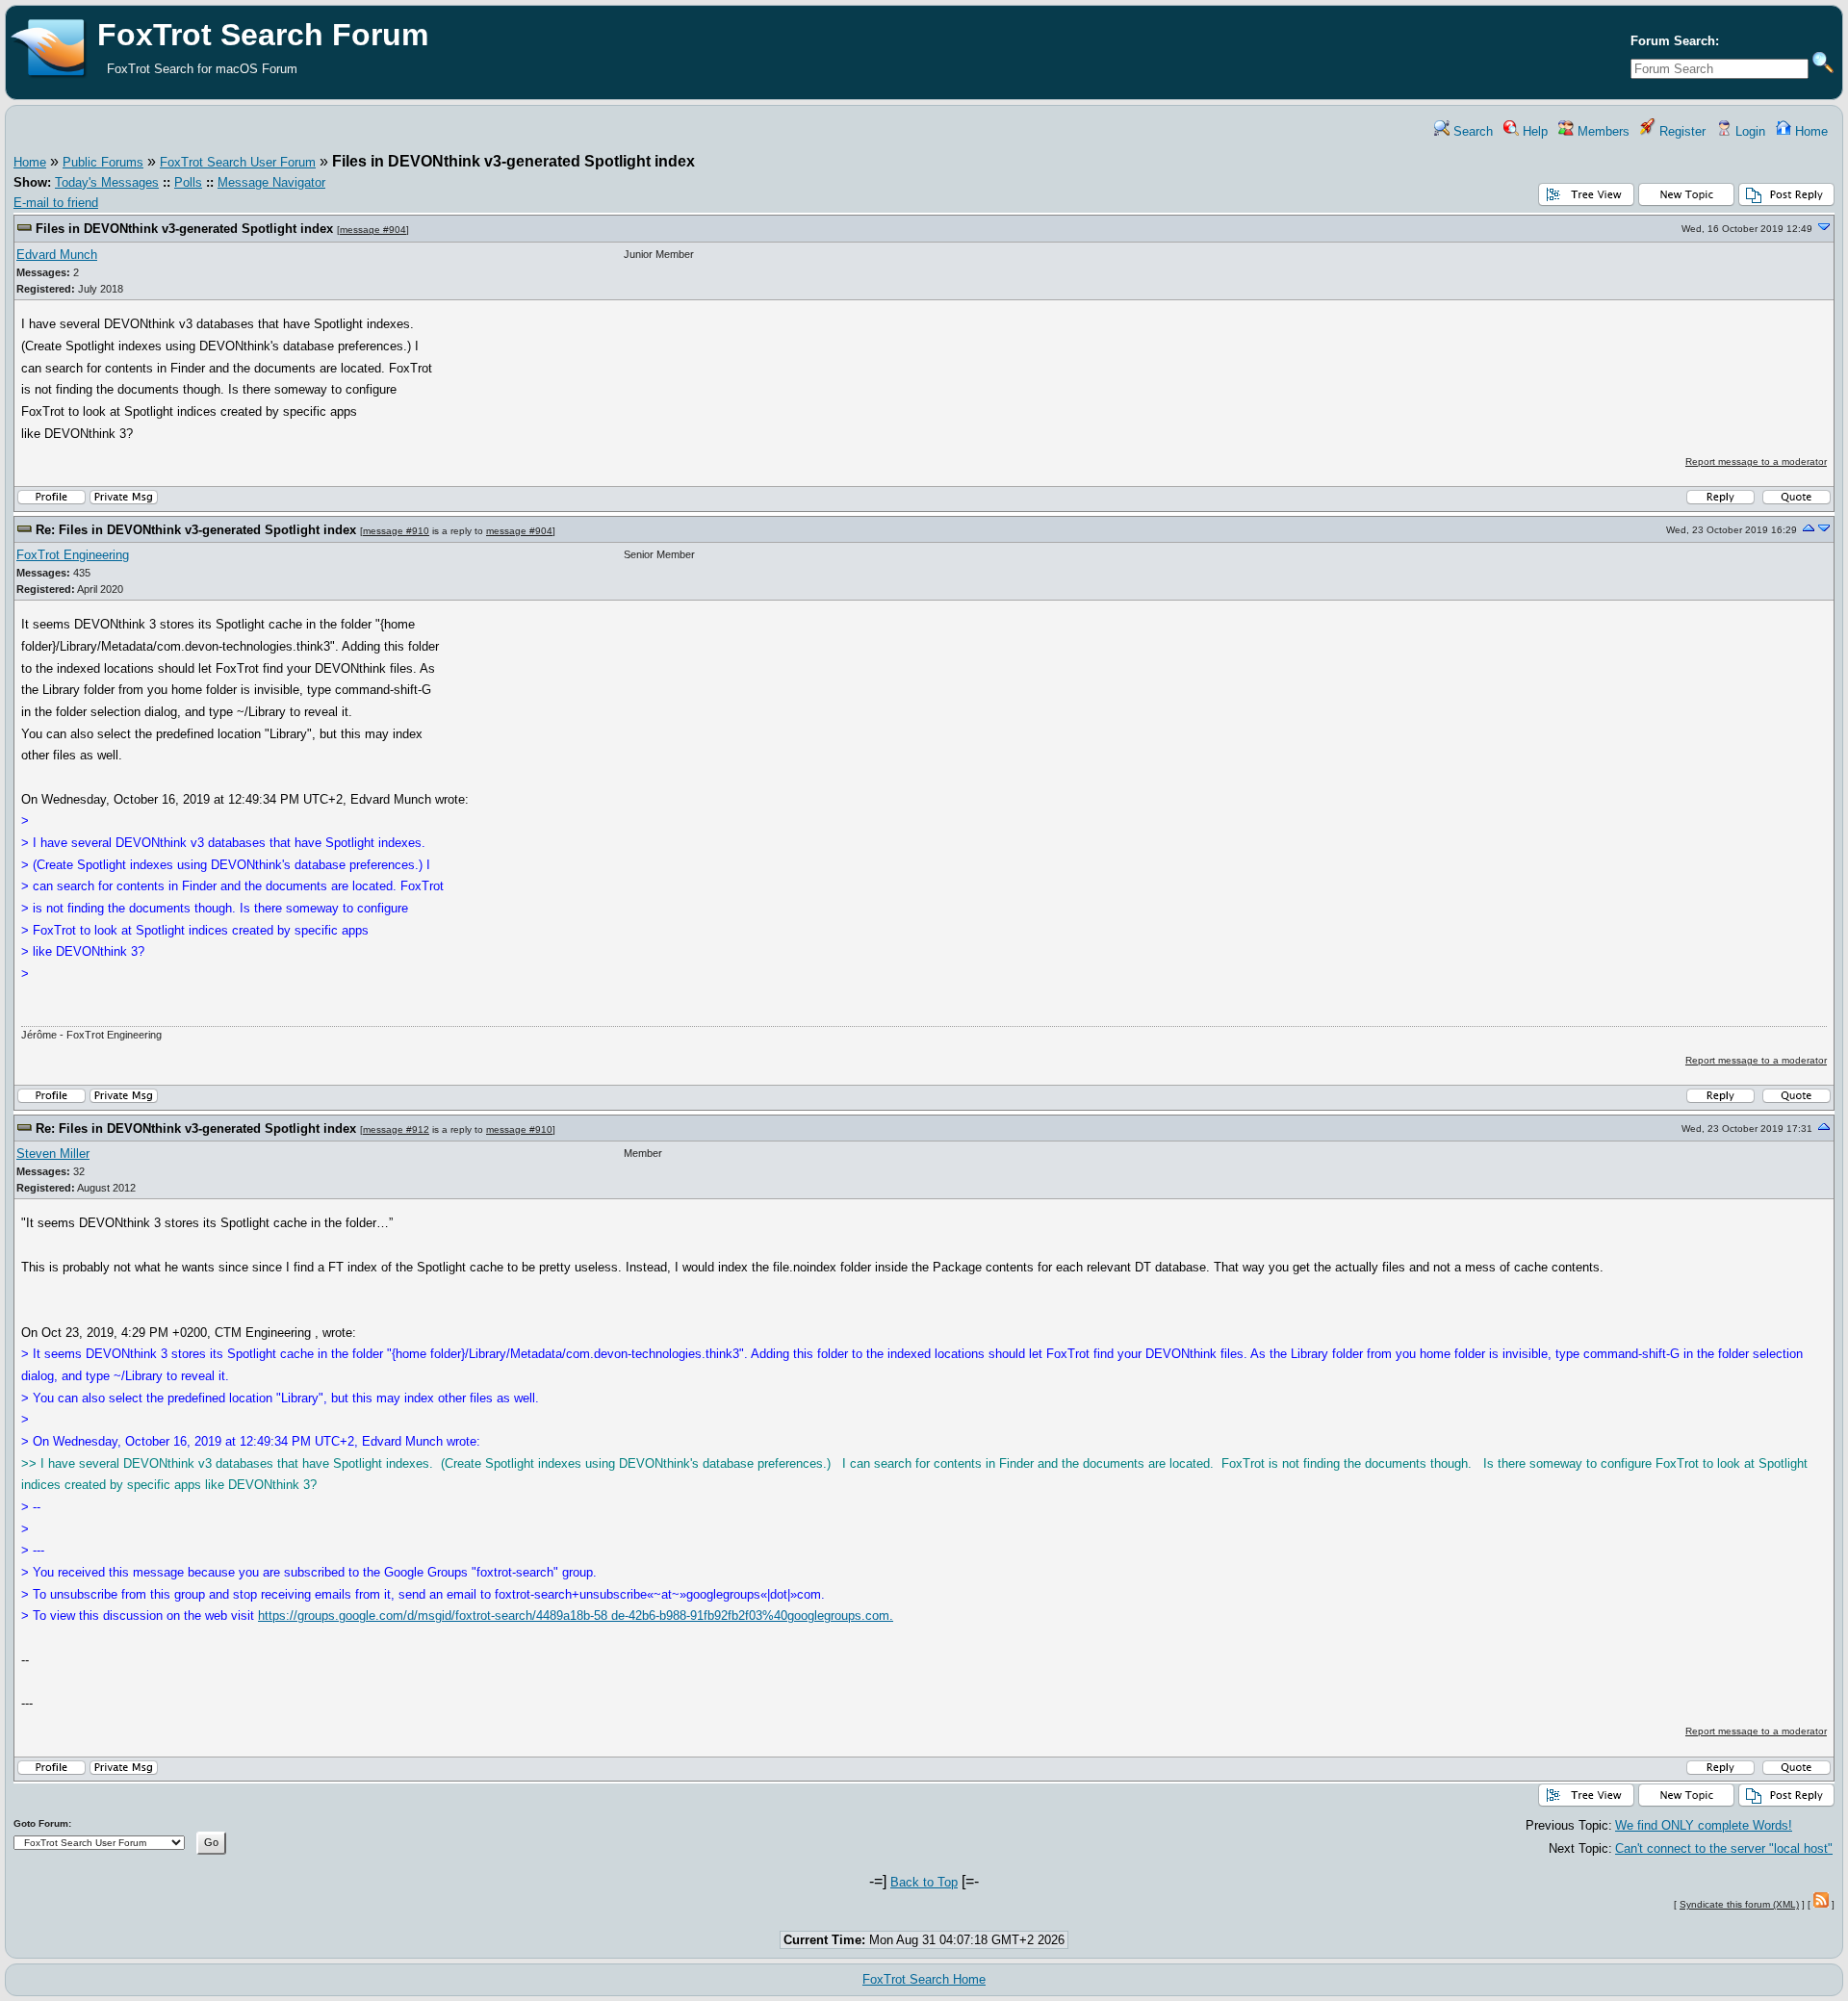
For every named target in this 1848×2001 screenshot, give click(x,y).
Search (1471, 131)
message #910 (396, 531)
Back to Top (924, 1882)
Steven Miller (53, 1154)
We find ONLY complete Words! (1704, 1825)
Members (1602, 131)
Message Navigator (271, 182)
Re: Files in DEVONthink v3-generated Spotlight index (196, 530)
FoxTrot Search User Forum (238, 162)
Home (1809, 131)
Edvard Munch (57, 255)
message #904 (373, 230)
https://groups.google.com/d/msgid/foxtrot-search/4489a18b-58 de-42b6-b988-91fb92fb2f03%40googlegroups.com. (576, 1616)
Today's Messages (107, 182)
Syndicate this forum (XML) (1739, 1904)
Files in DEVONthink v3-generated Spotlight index (184, 229)
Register (1681, 131)
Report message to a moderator (1756, 462)
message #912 (396, 1129)
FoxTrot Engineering (73, 555)
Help (1533, 131)
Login (1748, 131)
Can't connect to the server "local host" (1724, 1848)
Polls (188, 182)
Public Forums (103, 162)
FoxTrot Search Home (924, 1979)
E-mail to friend (56, 203)
